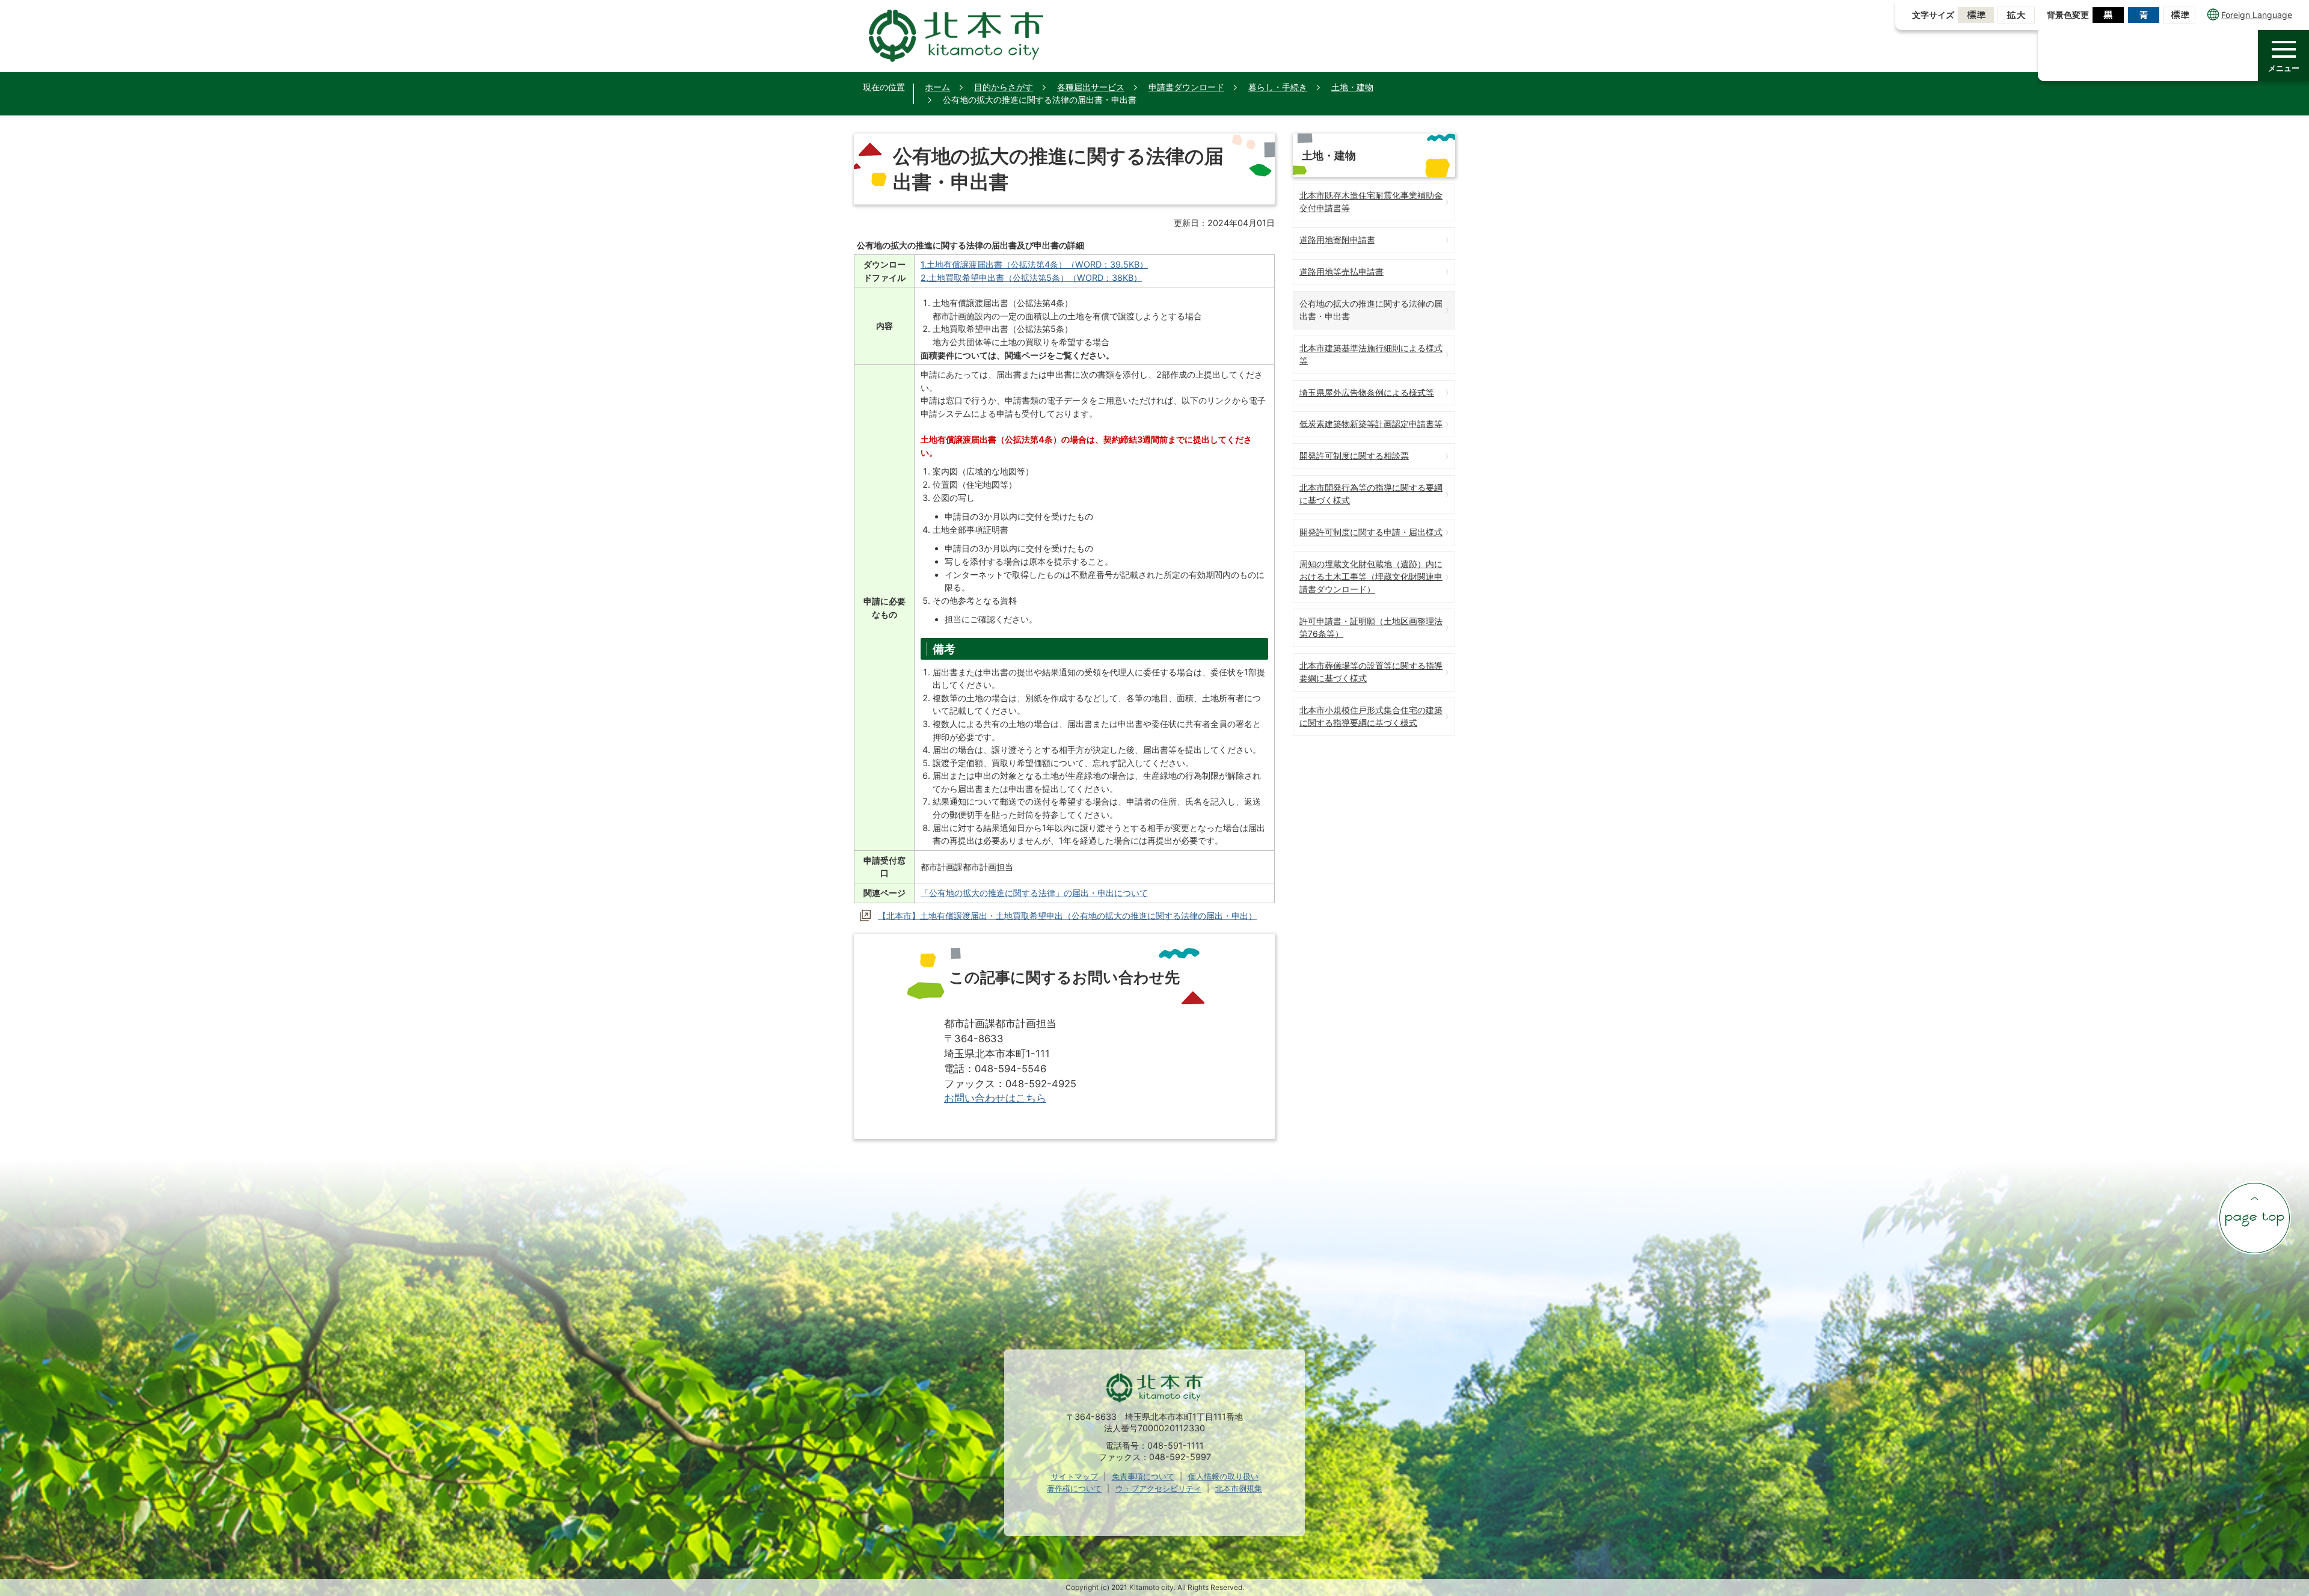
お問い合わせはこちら (995, 1098)
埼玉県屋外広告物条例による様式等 (1367, 392)
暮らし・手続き (1278, 87)
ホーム (937, 87)
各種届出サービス (1091, 87)
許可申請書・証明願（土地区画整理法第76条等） (1371, 627)
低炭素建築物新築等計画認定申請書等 (1371, 424)
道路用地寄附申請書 (1337, 240)
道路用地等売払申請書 (1342, 272)
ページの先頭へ (2254, 1218)
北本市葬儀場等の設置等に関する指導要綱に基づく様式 (1371, 672)
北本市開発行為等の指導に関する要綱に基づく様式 (1371, 494)
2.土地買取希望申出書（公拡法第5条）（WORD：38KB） (1031, 278)
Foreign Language (2257, 15)
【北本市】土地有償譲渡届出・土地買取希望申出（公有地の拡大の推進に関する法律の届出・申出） (1067, 916)
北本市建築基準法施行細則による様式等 (1371, 354)
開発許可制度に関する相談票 (1354, 456)
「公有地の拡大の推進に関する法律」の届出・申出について (1034, 893)
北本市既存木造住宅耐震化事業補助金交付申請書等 (1371, 201)
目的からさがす (1004, 87)
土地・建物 (1352, 87)
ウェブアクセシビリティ (1158, 1488)
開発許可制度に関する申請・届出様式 (1371, 532)
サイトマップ (1075, 1476)
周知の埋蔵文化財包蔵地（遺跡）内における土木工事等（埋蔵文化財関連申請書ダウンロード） (1371, 576)
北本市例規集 (1239, 1488)
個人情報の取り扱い (1223, 1476)
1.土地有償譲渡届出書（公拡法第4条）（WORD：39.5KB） (1034, 264)
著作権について (1074, 1488)
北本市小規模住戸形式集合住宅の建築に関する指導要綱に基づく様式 (1371, 716)
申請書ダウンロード (1186, 87)
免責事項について (1143, 1476)
